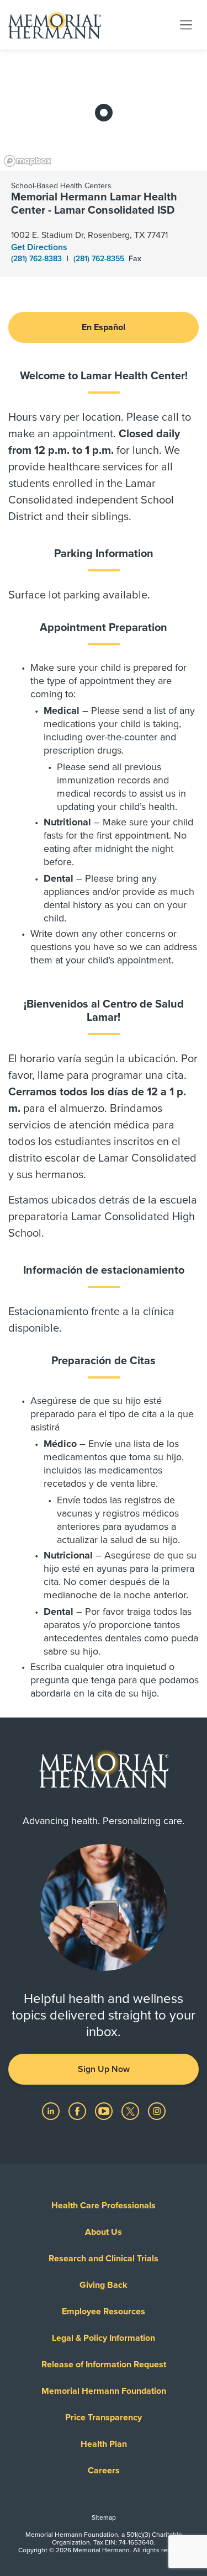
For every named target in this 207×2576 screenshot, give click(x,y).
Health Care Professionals (104, 2206)
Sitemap (104, 2517)
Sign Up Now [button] (104, 2069)
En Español (104, 327)
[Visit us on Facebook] (78, 2111)
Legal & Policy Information (104, 2338)
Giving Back (104, 2285)
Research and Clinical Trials (104, 2259)
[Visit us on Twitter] (131, 2111)
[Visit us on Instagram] (157, 2111)
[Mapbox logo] (28, 161)
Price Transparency (104, 2418)
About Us (104, 2232)
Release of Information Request (104, 2365)
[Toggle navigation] (186, 24)
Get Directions (39, 247)
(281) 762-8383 (38, 259)
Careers (104, 2471)
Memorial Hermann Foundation (104, 2391)
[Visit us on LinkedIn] (52, 2111)
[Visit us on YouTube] (105, 2111)
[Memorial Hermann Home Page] (55, 25)
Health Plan (104, 2444)
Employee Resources (104, 2312)
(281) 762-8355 (100, 259)
